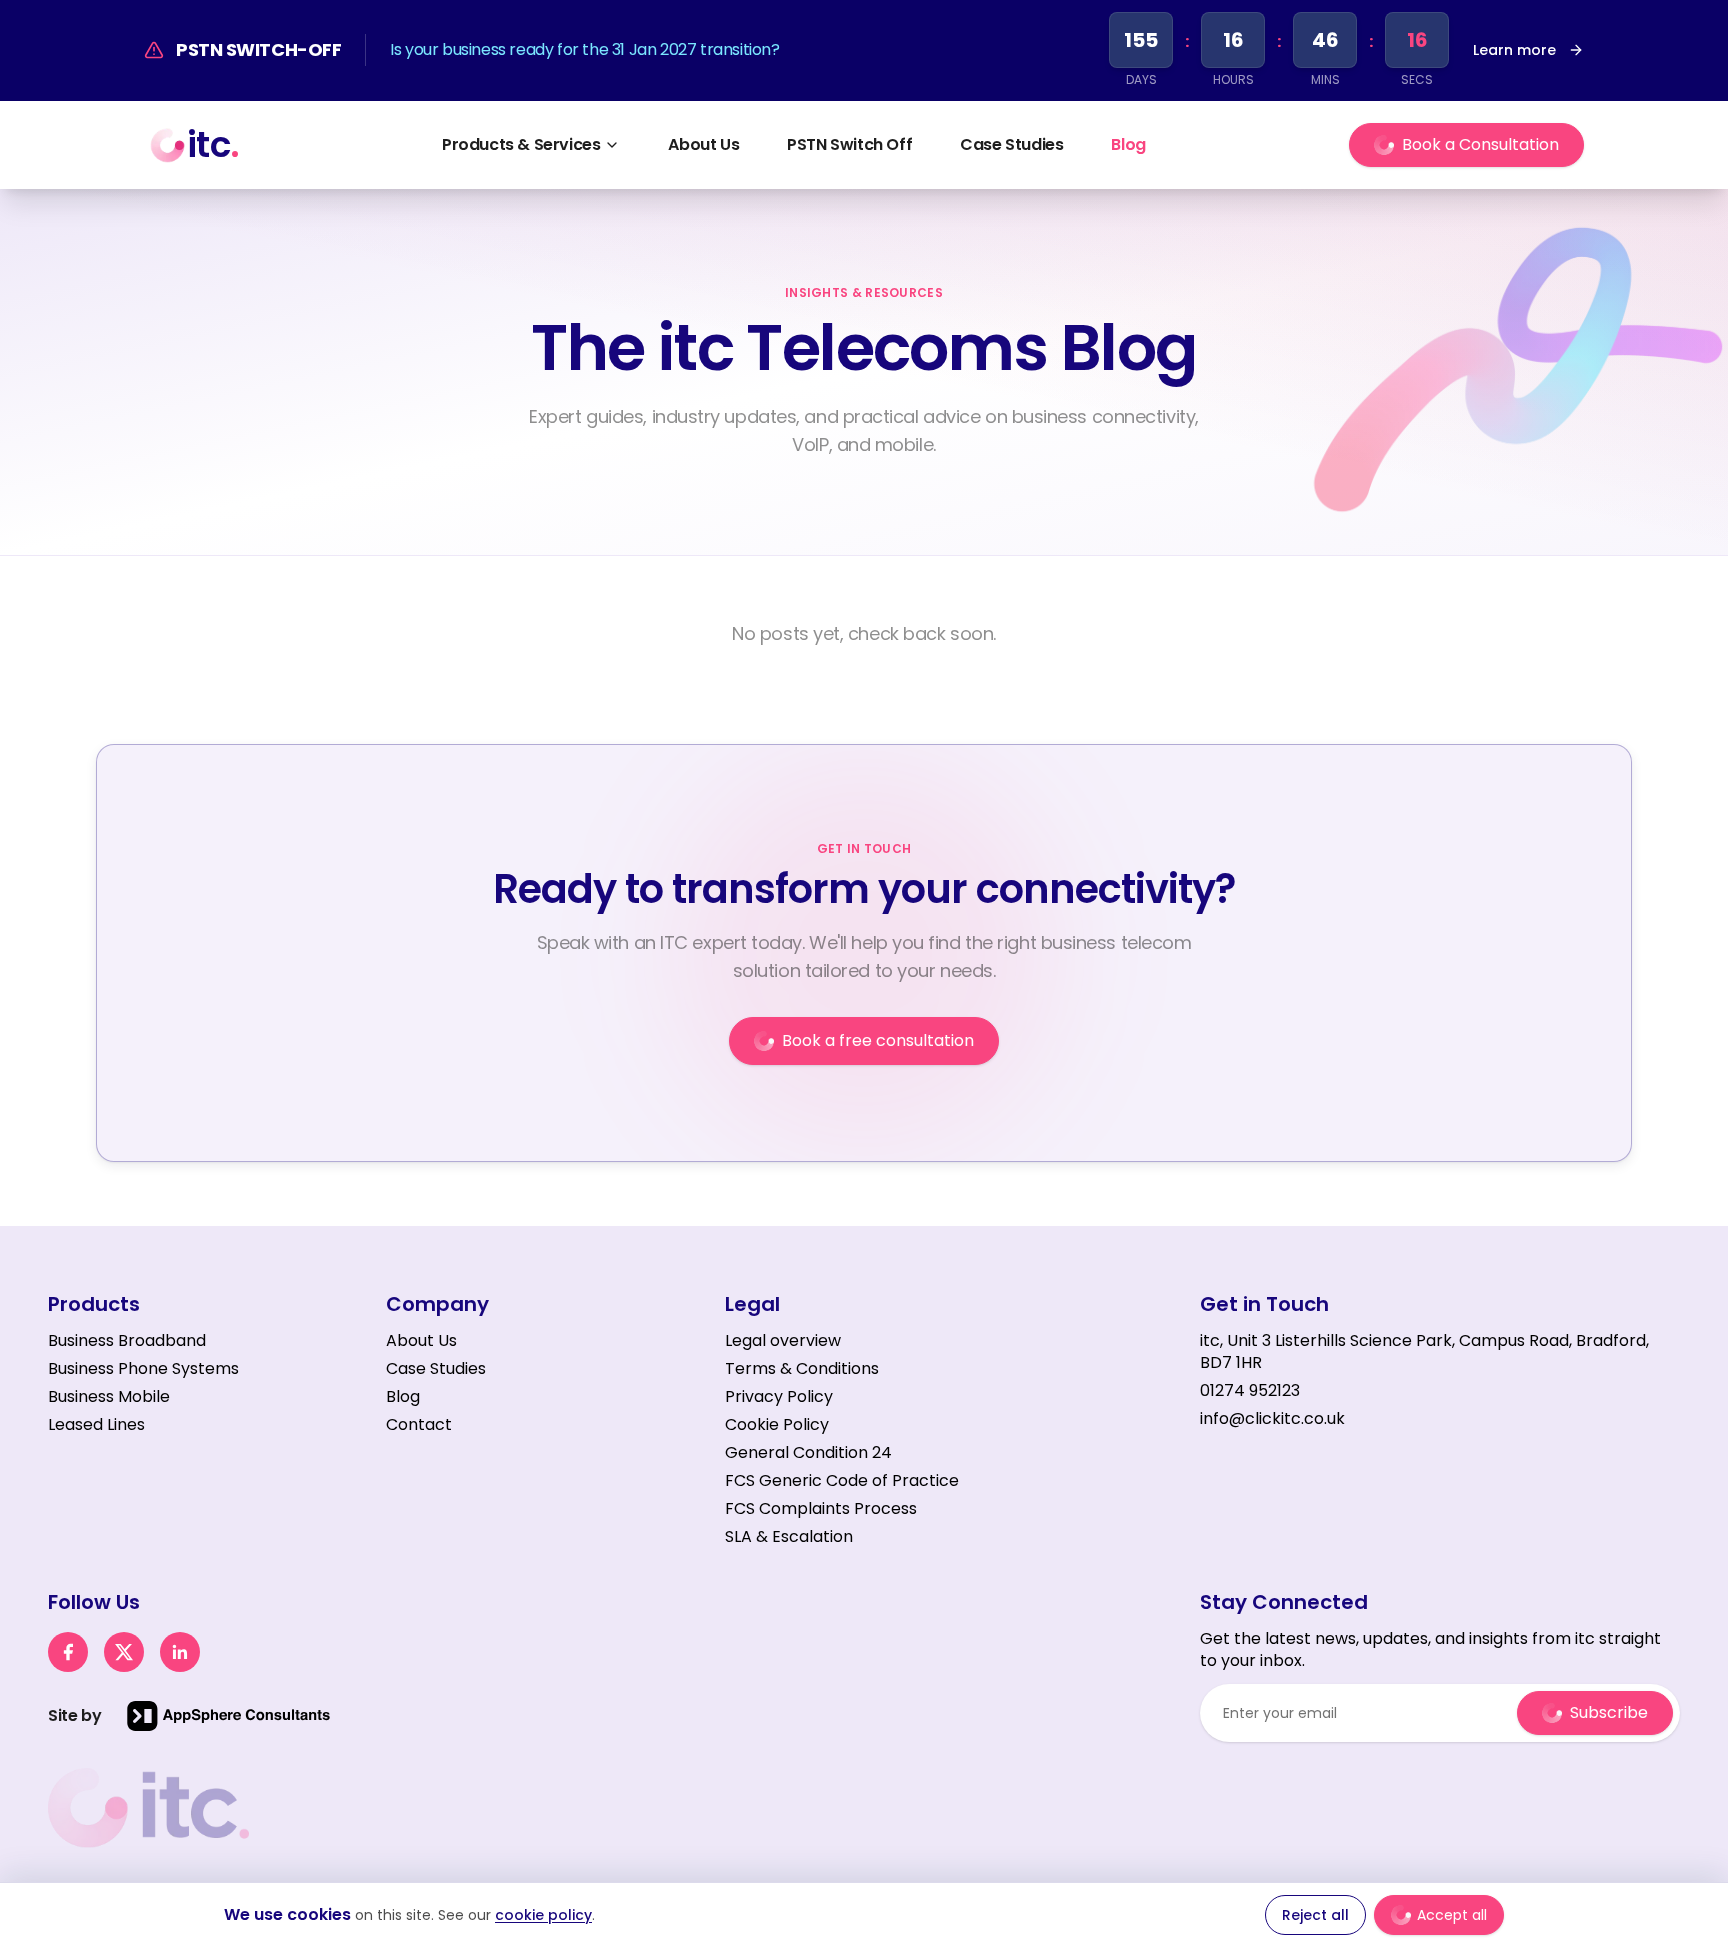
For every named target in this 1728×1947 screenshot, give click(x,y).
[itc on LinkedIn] (180, 1652)
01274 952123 (1250, 1390)
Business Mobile (109, 1396)
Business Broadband (127, 1340)
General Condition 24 (808, 1452)
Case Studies (1011, 144)
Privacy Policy (779, 1396)
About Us (703, 144)
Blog (1128, 144)
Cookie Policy (777, 1424)
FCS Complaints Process (821, 1508)
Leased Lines (96, 1424)
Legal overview (783, 1340)
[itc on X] (124, 1652)
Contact (419, 1425)
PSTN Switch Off (849, 144)
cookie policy (543, 1915)
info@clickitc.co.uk (1272, 1418)
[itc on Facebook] (68, 1652)
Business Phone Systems (143, 1368)
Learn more (1514, 50)
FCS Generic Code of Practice (842, 1480)
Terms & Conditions (802, 1368)
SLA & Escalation (789, 1536)
